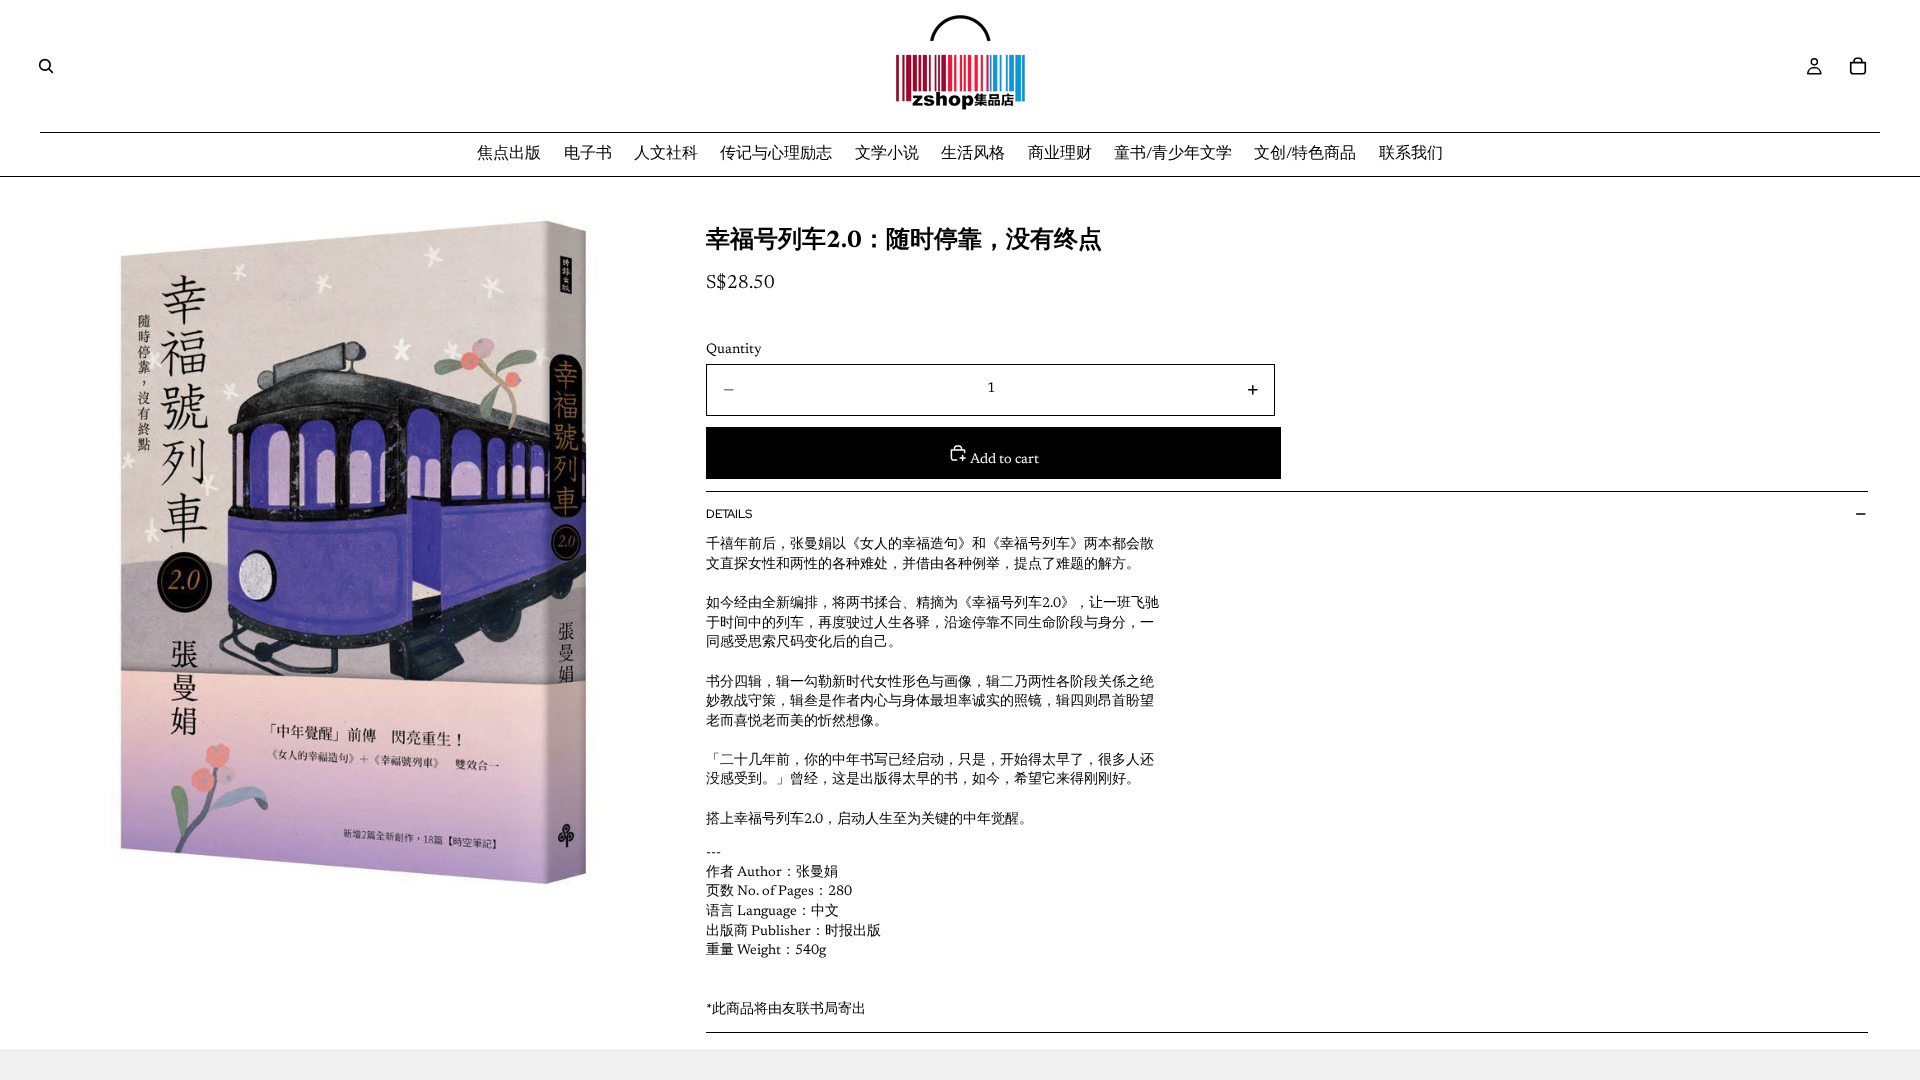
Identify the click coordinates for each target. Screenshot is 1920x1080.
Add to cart (1003, 460)
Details (729, 514)
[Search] (46, 66)
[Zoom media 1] (357, 552)
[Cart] (1858, 66)
